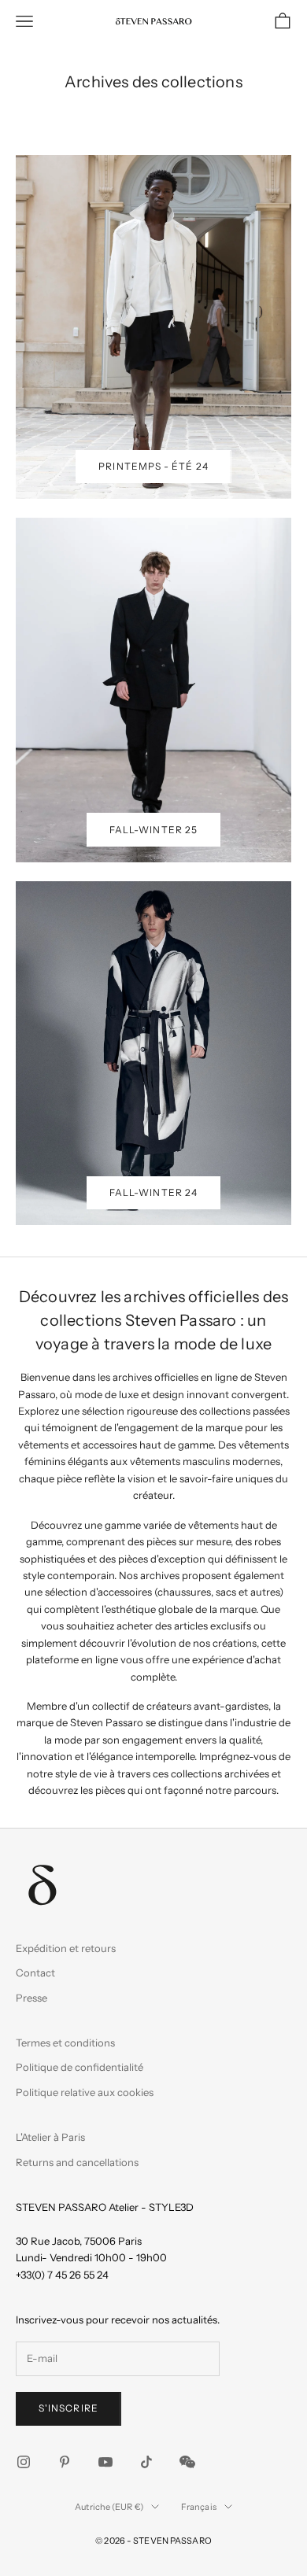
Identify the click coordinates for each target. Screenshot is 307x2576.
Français (199, 2507)
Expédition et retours (66, 1948)
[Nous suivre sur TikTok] (146, 2462)
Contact (35, 1973)
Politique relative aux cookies (85, 2092)
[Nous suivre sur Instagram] (24, 2462)
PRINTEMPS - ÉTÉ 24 (153, 466)
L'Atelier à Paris (50, 2137)
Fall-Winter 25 (153, 830)
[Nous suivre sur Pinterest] (65, 2462)
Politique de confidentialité (80, 2067)
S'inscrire (68, 2408)
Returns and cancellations (77, 2162)
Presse (31, 1998)
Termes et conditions (65, 2043)
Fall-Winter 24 (153, 1192)
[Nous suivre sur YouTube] (105, 2462)
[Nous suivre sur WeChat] (187, 2462)
